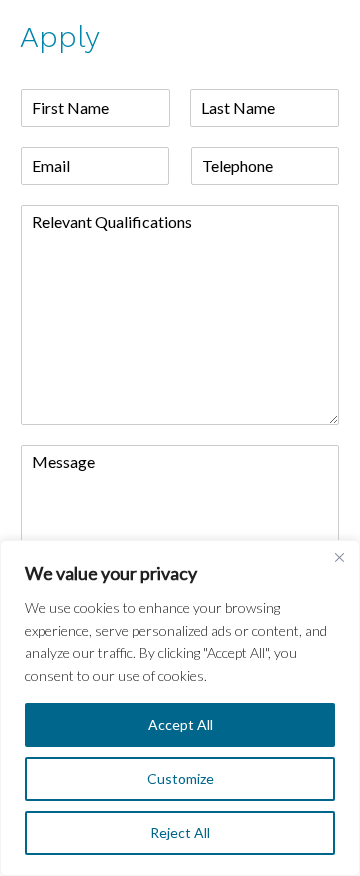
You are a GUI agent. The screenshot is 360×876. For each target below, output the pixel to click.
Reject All (180, 832)
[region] (180, 708)
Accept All (180, 724)
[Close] (339, 557)
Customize (180, 778)
